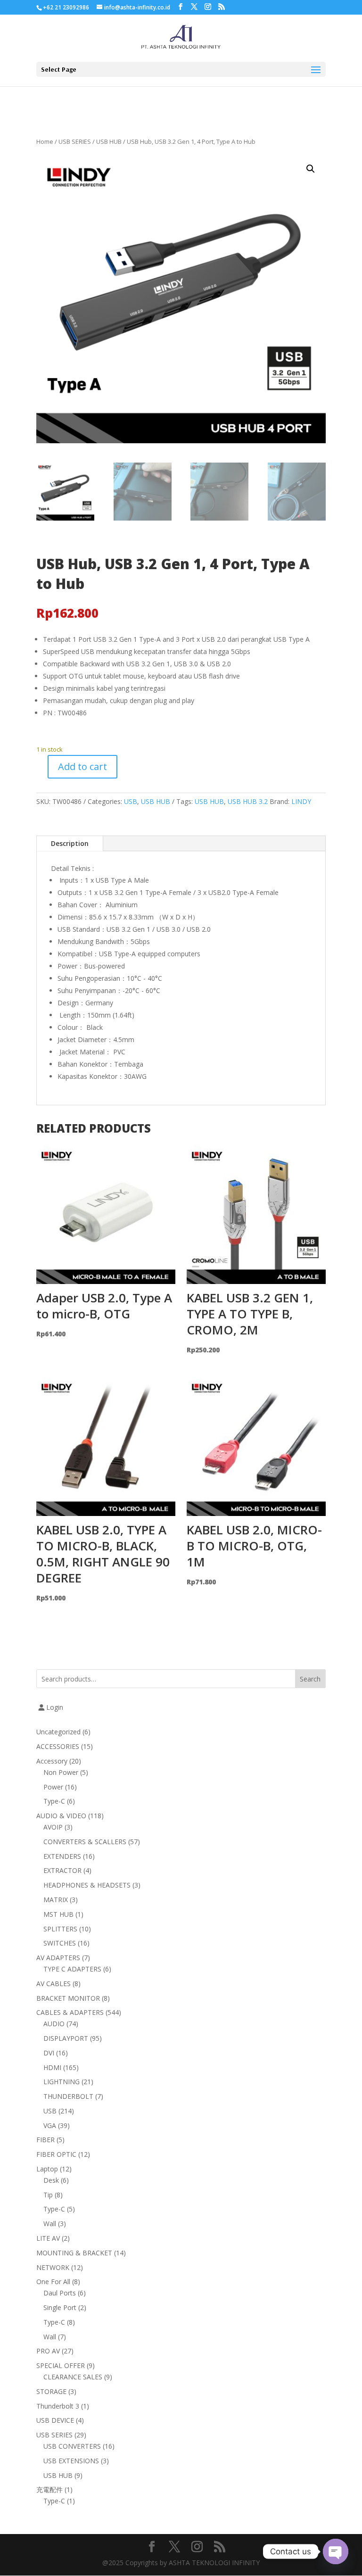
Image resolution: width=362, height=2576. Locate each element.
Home (45, 141)
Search (310, 1679)
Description (70, 843)
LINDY (301, 801)
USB (131, 801)
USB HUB (109, 141)
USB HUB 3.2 (248, 801)
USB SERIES (75, 141)
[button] (311, 169)
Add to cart (82, 766)
